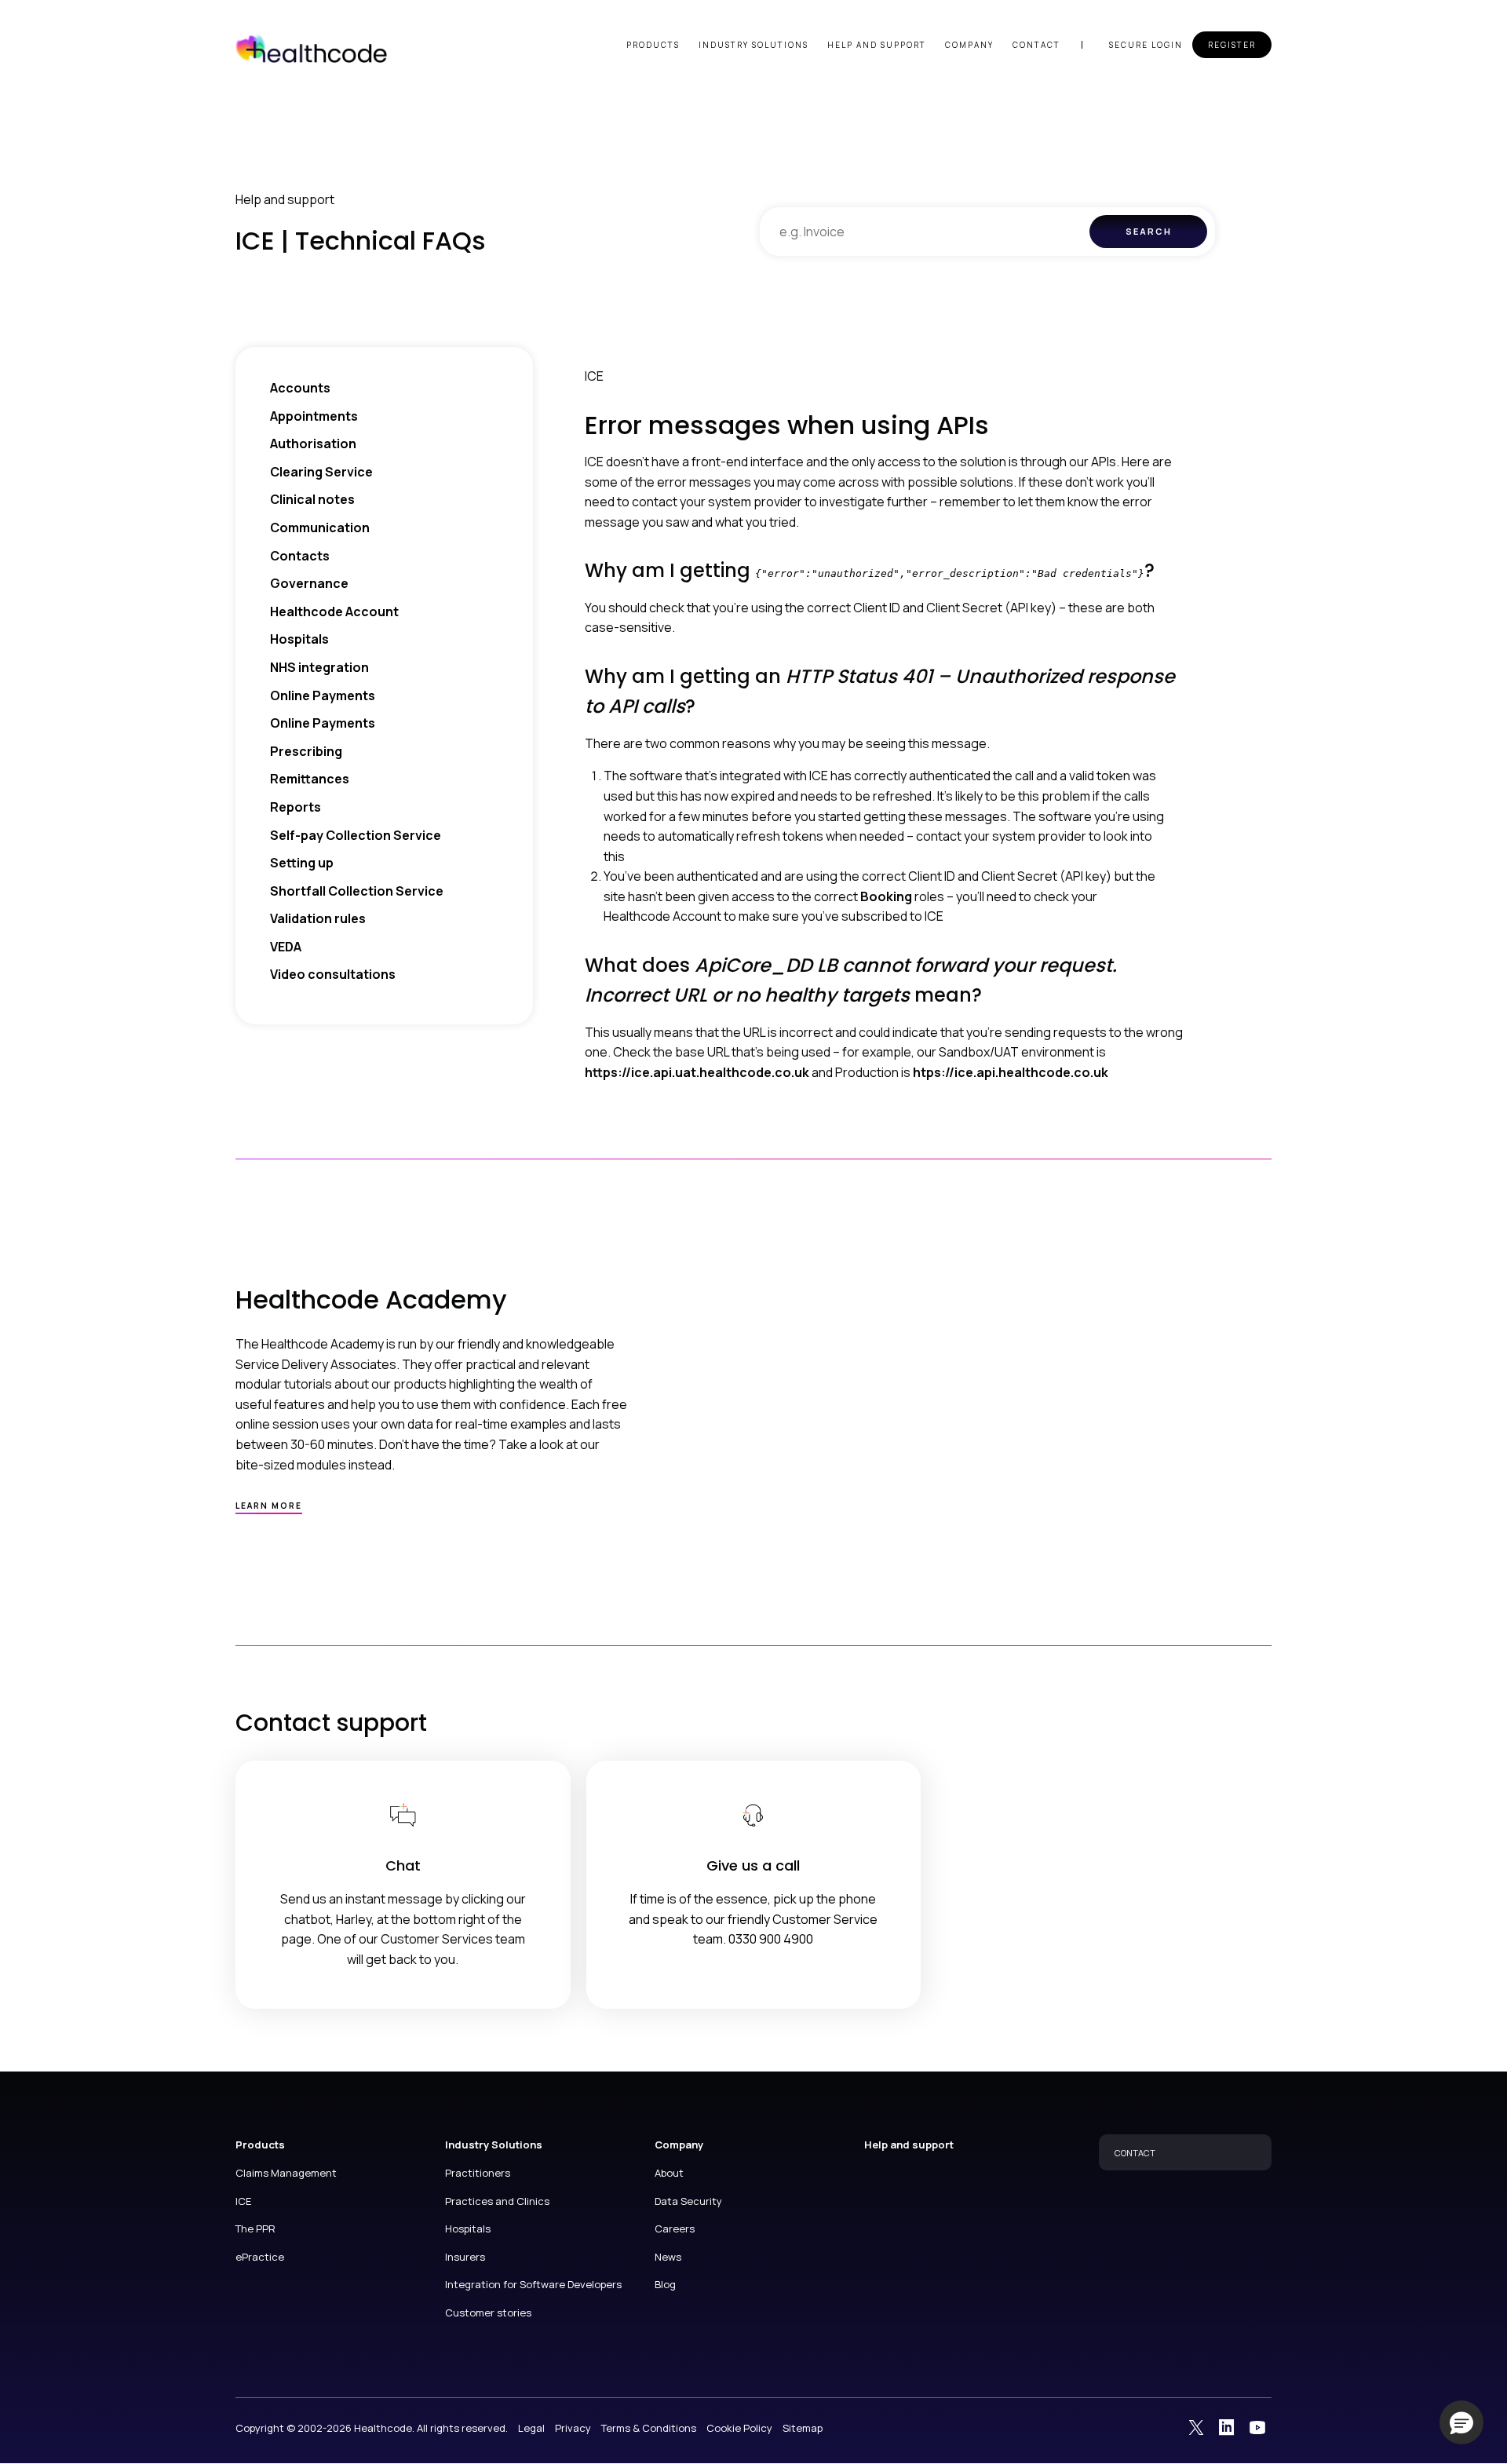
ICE (243, 2201)
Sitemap (803, 2428)
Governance (309, 583)
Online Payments (323, 695)
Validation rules (318, 918)
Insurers (465, 2257)
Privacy (573, 2428)
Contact (1036, 45)
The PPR (255, 2229)
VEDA (286, 947)
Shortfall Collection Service (357, 891)
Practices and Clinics (497, 2201)
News (668, 2257)
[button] (1461, 2422)
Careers (675, 2229)
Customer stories (488, 2313)
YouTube (1257, 2427)
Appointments (314, 416)
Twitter (1196, 2427)
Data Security (688, 2201)
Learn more (269, 1506)
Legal (531, 2428)
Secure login (1146, 45)
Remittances (310, 779)
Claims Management (286, 2173)
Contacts (300, 556)
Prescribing (306, 751)
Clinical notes (312, 499)
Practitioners (478, 2173)
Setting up (302, 863)
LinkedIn (1227, 2427)
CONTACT (1135, 2153)
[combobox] (925, 232)
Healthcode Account (334, 611)
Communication (320, 527)
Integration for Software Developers (533, 2284)
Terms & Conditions (649, 2428)
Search (1149, 231)
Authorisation (313, 444)
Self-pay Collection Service (356, 835)
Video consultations (333, 974)
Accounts (300, 388)
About (669, 2173)
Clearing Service (321, 472)
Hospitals (299, 639)
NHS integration (319, 667)
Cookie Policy (739, 2428)
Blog (665, 2284)
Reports (296, 807)
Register (1232, 45)
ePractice (260, 2257)
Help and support (877, 45)
